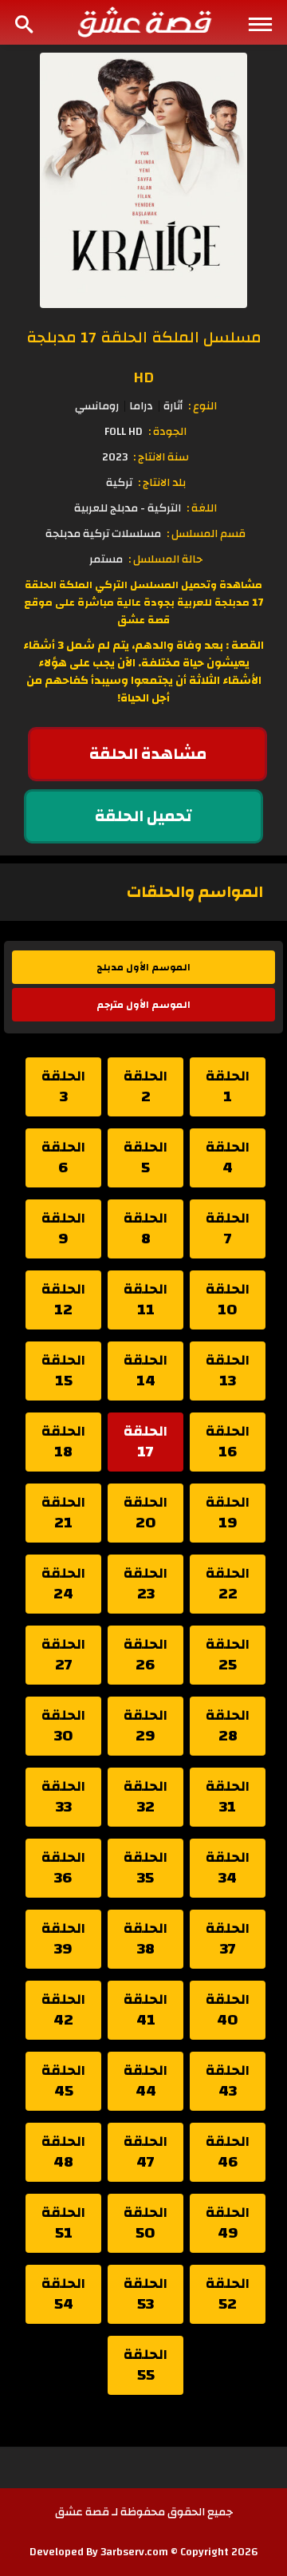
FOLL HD (124, 432)
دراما (141, 406)
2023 (115, 457)
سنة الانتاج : (161, 457)
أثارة (173, 406)
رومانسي (97, 406)
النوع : (202, 406)
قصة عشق (143, 620)
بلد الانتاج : (162, 483)
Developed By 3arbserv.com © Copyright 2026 (144, 2552)
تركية (119, 483)
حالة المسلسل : (165, 559)
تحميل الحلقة (143, 816)
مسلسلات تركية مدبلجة (103, 534)
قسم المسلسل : (206, 534)
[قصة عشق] (143, 22)
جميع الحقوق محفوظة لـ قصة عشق (144, 2512)
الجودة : (167, 432)
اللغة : (202, 508)
